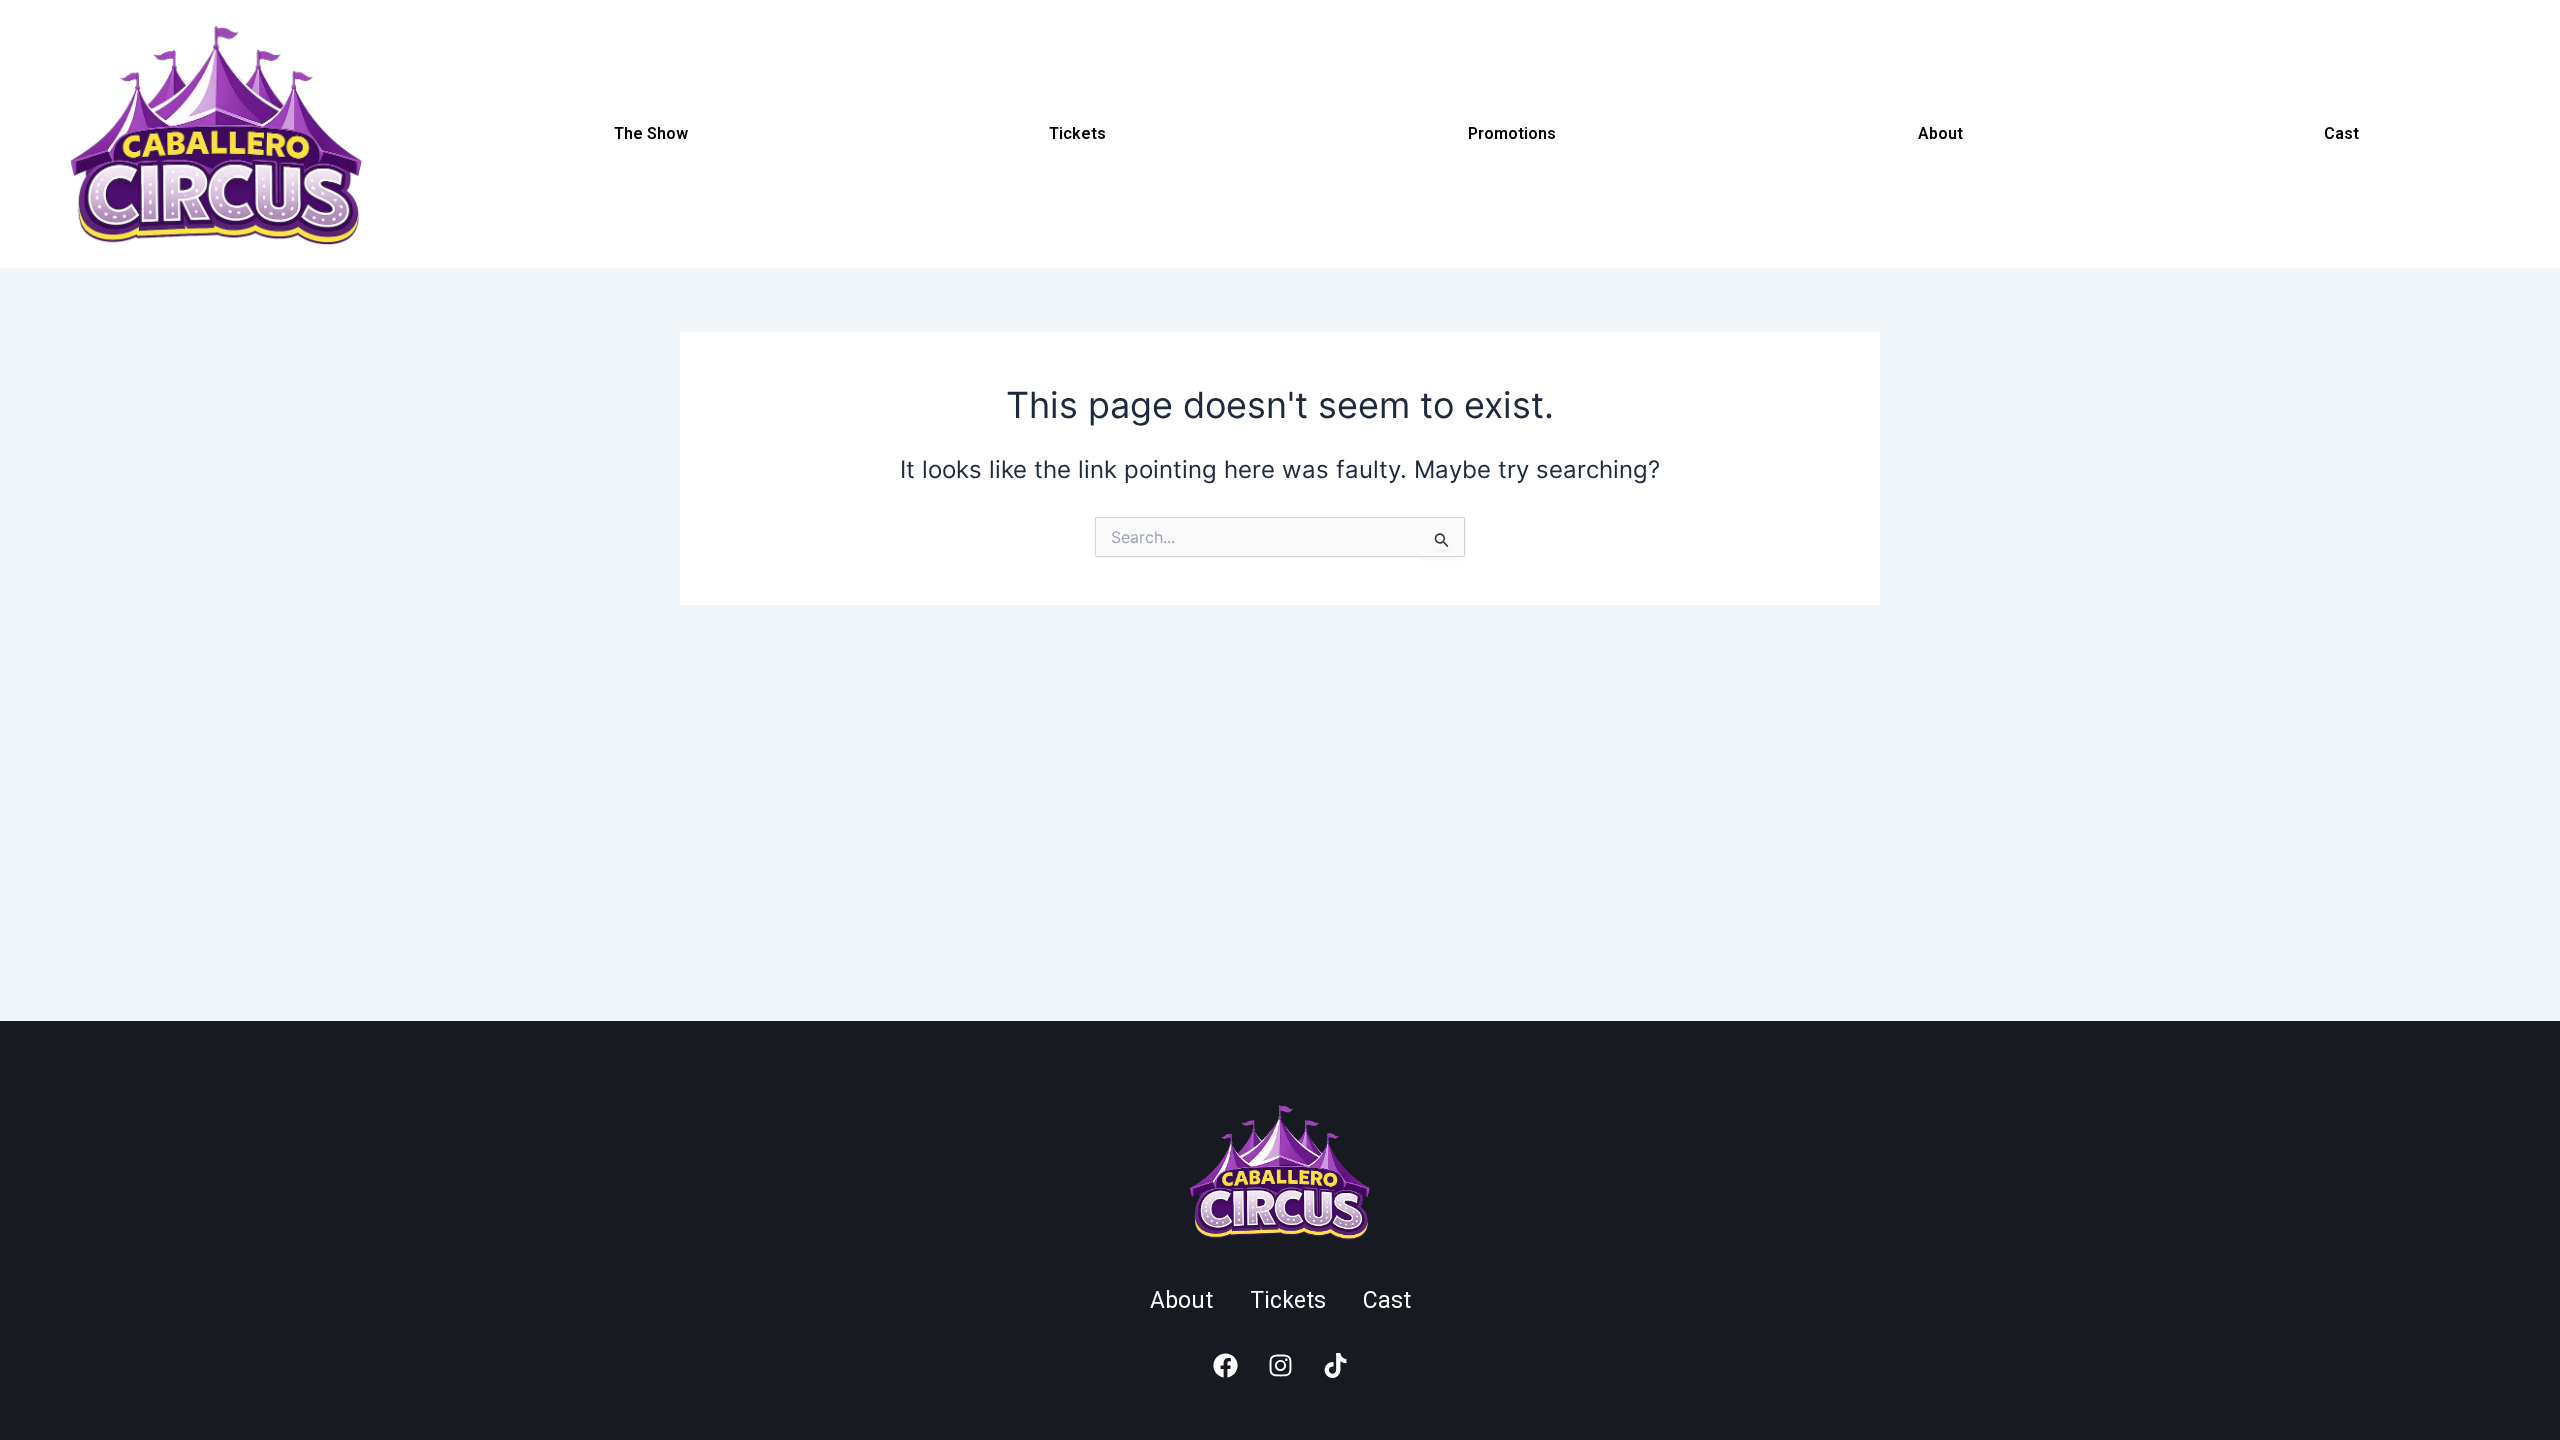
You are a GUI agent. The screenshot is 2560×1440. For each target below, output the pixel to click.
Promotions (1512, 133)
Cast (2341, 133)
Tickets (1077, 133)
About (1940, 133)
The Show (651, 133)
